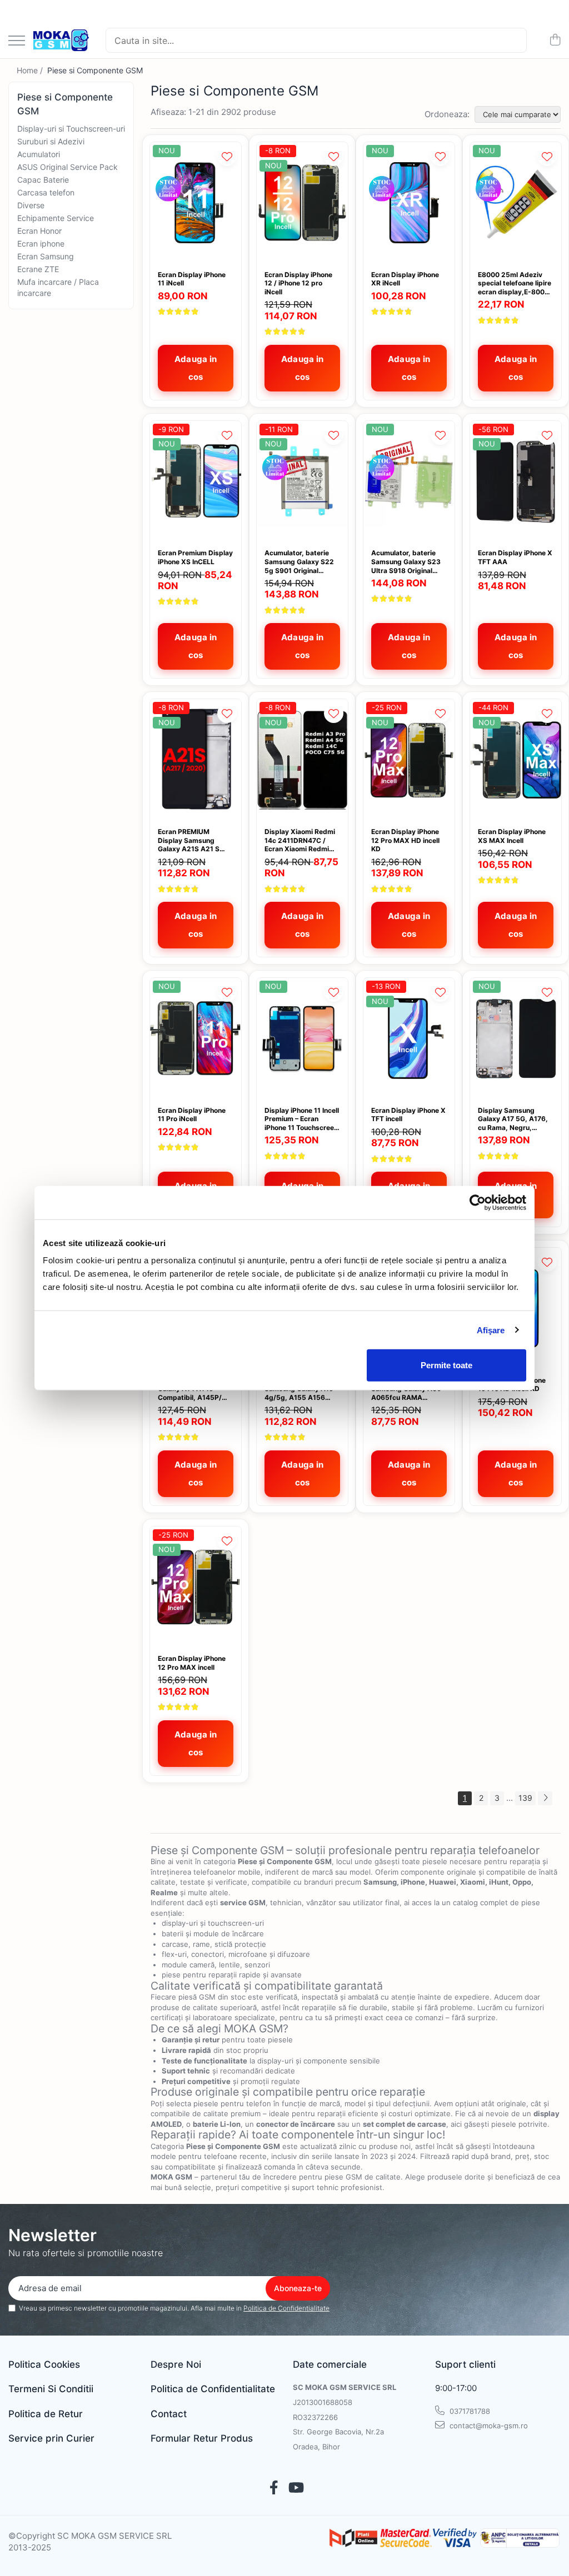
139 (525, 1798)
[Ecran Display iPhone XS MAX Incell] (516, 760)
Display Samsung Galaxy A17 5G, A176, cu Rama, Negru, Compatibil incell (513, 1119)
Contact (169, 2414)
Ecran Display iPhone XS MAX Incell (512, 836)
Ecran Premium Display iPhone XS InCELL (195, 557)
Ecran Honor (39, 231)
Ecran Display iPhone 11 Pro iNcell (192, 1115)
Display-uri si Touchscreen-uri (71, 129)
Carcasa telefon (46, 192)
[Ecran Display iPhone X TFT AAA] (516, 482)
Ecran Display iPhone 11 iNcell (192, 279)
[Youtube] (295, 2488)
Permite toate (446, 1365)
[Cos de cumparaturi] (555, 40)
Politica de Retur (46, 2414)
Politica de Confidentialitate (286, 2308)
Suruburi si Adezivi (51, 141)
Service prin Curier (51, 2438)
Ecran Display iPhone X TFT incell (408, 1115)
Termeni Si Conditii (51, 2389)
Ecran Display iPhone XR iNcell (405, 279)
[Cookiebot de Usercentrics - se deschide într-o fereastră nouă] (478, 1202)
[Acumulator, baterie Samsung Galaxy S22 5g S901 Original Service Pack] (302, 482)
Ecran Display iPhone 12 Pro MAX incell (192, 1663)
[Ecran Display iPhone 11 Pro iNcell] (196, 1039)
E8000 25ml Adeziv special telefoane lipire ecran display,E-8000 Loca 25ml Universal (515, 283)
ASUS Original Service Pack (68, 167)
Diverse (31, 205)
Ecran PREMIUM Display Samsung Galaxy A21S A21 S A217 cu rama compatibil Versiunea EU (192, 840)
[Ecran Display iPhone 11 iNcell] (196, 203)
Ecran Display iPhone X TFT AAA (515, 557)
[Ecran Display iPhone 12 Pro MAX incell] (196, 1587)
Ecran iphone (41, 243)
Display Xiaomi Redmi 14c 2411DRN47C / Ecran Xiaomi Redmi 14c (300, 840)
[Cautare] (513, 40)
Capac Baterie (43, 180)
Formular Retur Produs (202, 2438)
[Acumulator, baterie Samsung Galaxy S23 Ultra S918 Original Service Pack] (409, 482)
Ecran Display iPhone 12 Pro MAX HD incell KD (405, 840)
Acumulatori (39, 154)
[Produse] (17, 41)
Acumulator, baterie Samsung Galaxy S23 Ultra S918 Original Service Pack (406, 562)
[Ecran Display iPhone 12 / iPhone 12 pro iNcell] (302, 203)
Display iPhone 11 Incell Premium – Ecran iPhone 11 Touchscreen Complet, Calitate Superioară (302, 1119)
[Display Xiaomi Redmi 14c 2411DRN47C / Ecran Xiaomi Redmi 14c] (302, 760)
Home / (31, 70)
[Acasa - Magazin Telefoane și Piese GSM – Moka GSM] (61, 41)
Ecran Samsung (46, 256)
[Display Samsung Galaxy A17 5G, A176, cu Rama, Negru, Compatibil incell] (516, 1039)
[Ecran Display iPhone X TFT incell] (409, 1039)
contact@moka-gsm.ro (488, 2426)
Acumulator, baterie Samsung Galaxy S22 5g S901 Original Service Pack (299, 562)
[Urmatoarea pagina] (545, 1798)
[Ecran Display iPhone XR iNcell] (409, 203)
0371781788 (469, 2411)
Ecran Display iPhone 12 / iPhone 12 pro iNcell (298, 283)
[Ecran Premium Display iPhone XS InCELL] (196, 482)
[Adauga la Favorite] (227, 156)
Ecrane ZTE (38, 269)
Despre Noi (176, 2364)
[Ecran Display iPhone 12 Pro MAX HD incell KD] (409, 760)
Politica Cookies (44, 2364)
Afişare (491, 1330)
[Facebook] (274, 2488)
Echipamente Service (56, 218)
